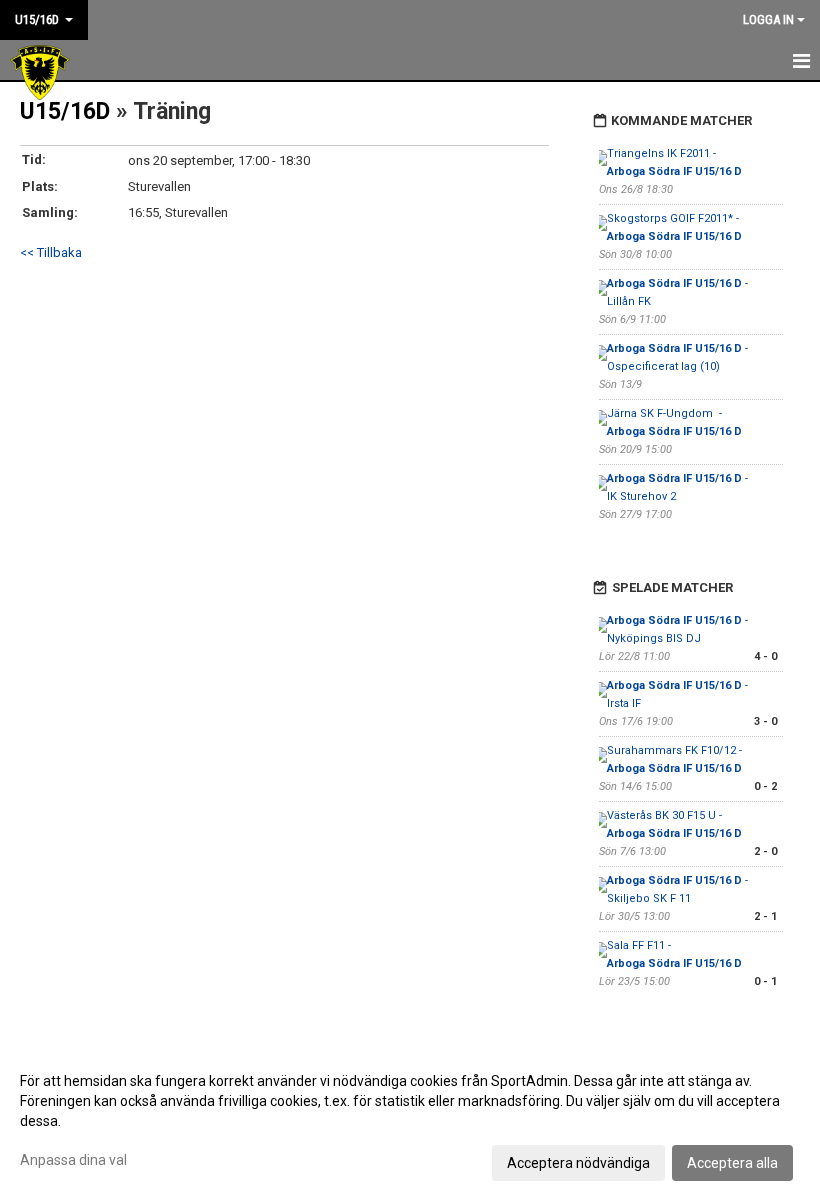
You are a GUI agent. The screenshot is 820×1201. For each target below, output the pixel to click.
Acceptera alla (732, 1163)
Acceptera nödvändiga (578, 1163)
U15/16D (65, 111)
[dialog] (410, 1121)
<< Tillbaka (51, 252)
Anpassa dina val (73, 1160)
